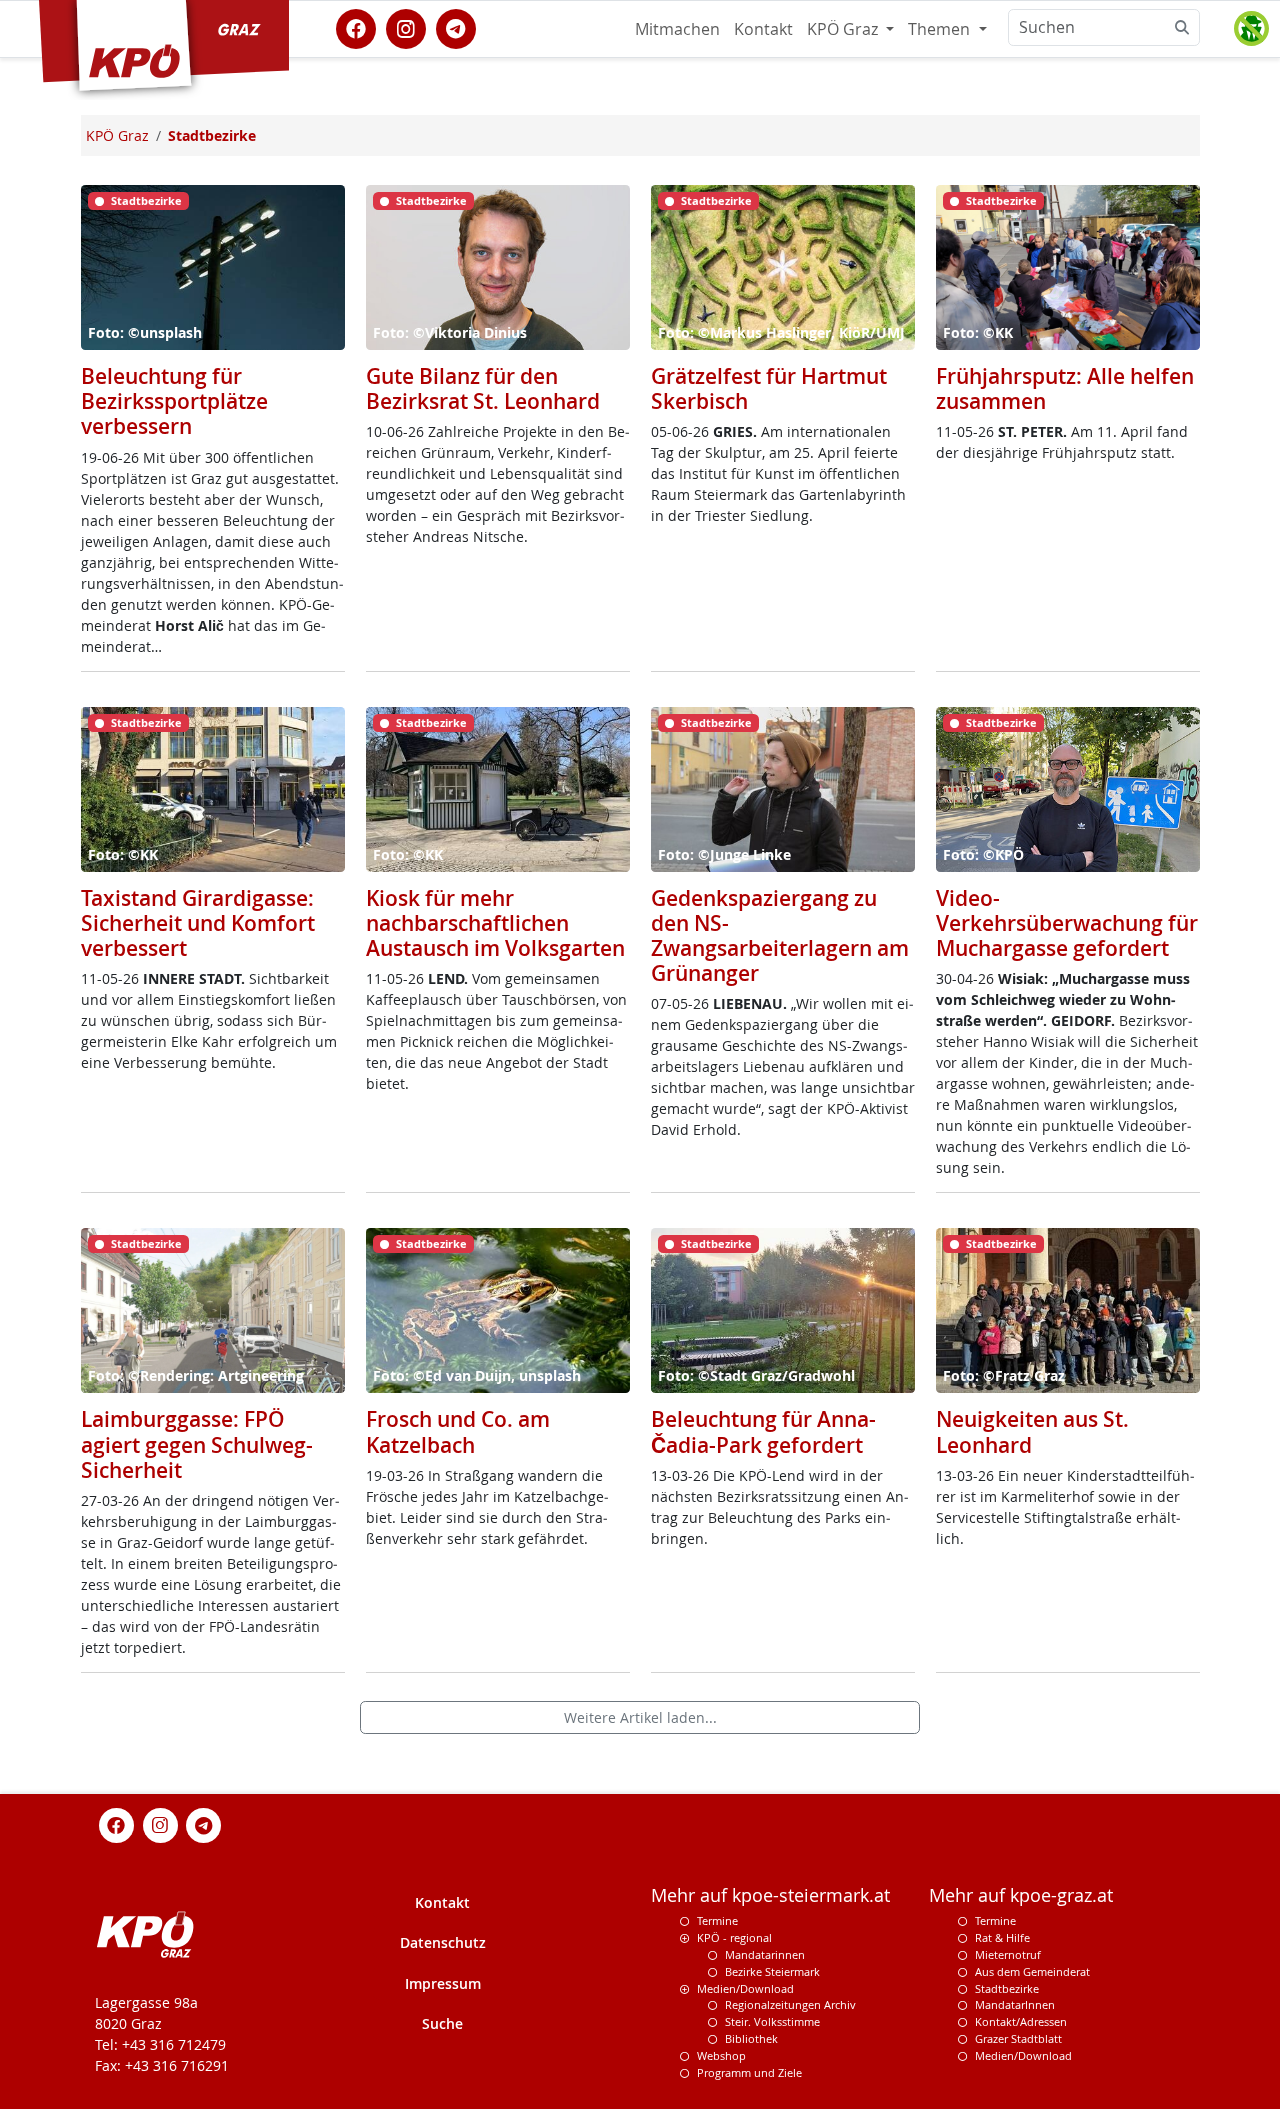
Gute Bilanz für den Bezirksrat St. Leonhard (483, 388)
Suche (442, 2023)
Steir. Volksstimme (772, 2021)
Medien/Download (745, 1988)
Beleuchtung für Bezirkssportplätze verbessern (174, 401)
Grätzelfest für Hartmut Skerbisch (769, 388)
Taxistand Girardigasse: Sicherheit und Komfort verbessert (198, 923)
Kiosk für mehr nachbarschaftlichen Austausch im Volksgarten (495, 923)
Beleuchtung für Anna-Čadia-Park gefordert (763, 1431)
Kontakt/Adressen (1021, 2021)
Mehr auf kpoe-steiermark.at (770, 1895)
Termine (717, 1920)
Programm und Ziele (749, 2072)
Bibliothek (751, 2038)
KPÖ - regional (734, 1937)
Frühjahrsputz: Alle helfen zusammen (1065, 388)
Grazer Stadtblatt (1018, 2038)
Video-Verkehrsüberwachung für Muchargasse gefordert (1067, 923)
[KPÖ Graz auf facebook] (356, 27)
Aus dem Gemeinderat (1032, 1971)
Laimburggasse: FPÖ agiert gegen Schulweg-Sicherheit (197, 1444)
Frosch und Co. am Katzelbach (458, 1431)
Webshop (721, 2055)
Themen (941, 29)
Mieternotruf (1008, 1954)
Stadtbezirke (1007, 1988)
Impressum (443, 1983)
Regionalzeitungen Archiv (790, 2004)
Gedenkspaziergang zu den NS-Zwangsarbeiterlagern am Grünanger (780, 936)
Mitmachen (677, 29)
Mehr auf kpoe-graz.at (1021, 1895)
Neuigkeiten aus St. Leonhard (1032, 1431)
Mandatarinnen (765, 1954)
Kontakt (763, 29)
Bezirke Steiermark (772, 1971)
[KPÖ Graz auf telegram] (456, 27)
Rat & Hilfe (1002, 1937)
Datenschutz (443, 1942)
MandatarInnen (1015, 2004)
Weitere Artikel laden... (640, 1717)
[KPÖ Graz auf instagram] (406, 27)
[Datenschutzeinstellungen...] (1251, 29)
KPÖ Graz (844, 29)
